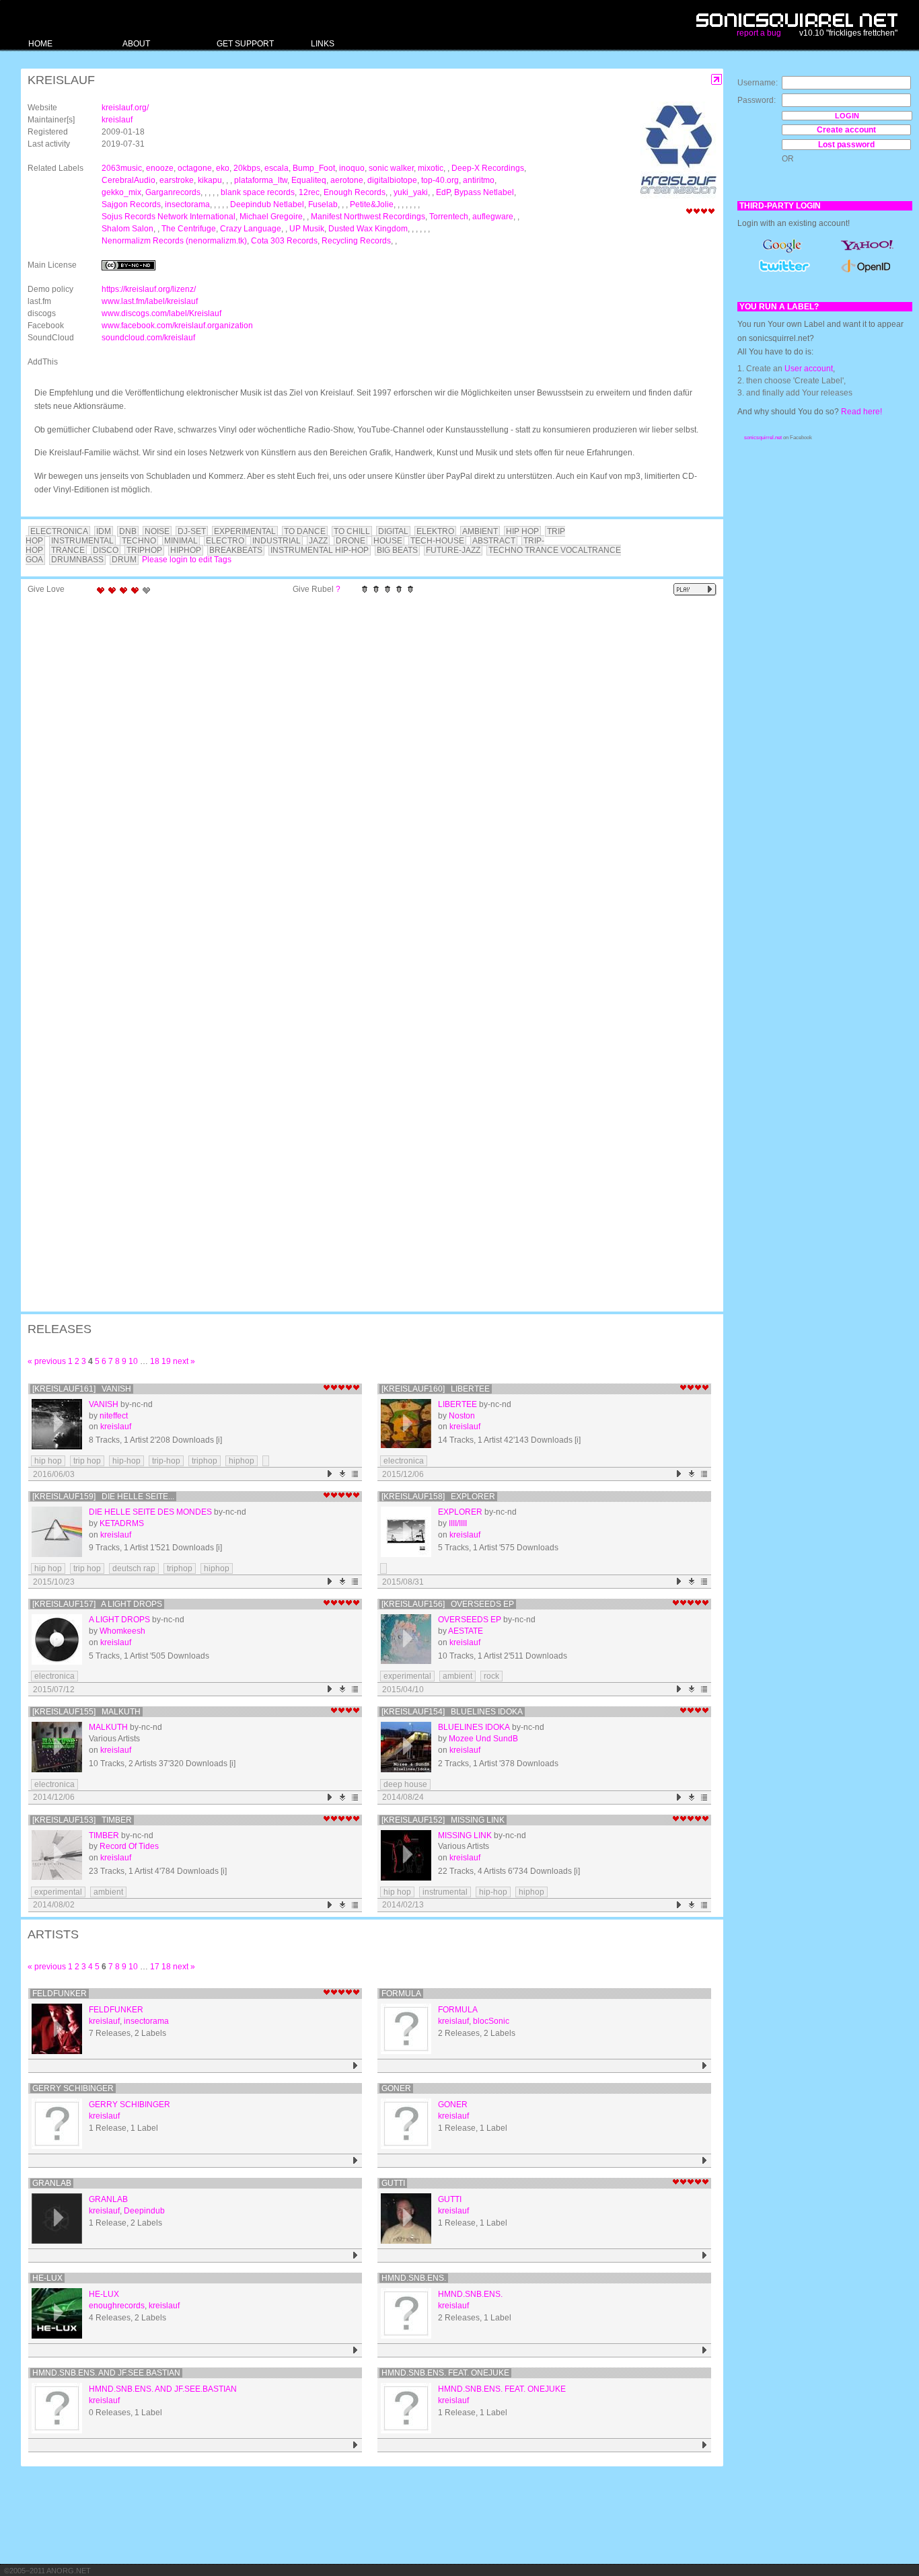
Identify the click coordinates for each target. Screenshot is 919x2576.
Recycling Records (356, 241)
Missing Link (465, 1835)
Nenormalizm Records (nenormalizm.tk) (174, 241)
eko (223, 168)
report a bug (759, 33)
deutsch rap (134, 1568)
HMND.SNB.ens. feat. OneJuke (445, 2373)
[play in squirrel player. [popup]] (695, 590)
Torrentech (449, 217)
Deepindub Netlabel (267, 204)
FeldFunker (60, 1994)
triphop (205, 1461)
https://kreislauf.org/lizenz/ (149, 289)
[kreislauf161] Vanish (82, 1389)
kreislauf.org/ (125, 108)
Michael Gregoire (271, 217)
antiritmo (479, 180)
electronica (404, 1461)
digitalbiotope (392, 180)
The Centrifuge (189, 229)
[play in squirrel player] (57, 1424)
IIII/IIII (458, 1523)
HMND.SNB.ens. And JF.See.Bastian (106, 2373)
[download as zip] (343, 1474)
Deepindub (144, 2211)
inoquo (352, 168)
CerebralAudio (128, 180)
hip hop (48, 1461)
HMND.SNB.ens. (414, 2278)
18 (155, 1361)
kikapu (210, 180)
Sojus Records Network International (169, 217)
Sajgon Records (131, 204)
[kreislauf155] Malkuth (86, 1712)
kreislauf (117, 120)
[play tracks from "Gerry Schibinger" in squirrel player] (356, 2161)
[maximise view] (717, 80)
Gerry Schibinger (73, 2088)
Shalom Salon (127, 229)
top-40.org (440, 180)
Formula (401, 1994)
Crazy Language (251, 229)
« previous (47, 1361)
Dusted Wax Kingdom (368, 229)
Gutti (393, 2183)
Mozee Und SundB (483, 1739)
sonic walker (391, 168)
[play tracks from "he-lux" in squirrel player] (356, 2350)
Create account (846, 130)
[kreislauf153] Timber (82, 1820)
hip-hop (126, 1461)
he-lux (47, 2278)
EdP (443, 192)
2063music (122, 168)
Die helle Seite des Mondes (150, 1512)
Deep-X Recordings (488, 168)
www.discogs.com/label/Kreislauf (161, 313)
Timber (104, 1835)
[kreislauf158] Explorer (438, 1497)
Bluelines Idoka (474, 1727)
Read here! (861, 412)
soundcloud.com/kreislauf (148, 338)
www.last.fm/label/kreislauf (150, 301)
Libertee (457, 1404)
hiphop (242, 1461)
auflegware (493, 217)
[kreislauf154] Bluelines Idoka (452, 1712)
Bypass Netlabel (484, 192)
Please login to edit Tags (187, 560)
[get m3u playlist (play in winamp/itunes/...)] (356, 1474)
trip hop (87, 1461)
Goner (396, 2088)
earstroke (177, 180)
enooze (160, 168)
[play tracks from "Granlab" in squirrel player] (356, 2256)
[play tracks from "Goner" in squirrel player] (705, 2161)
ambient (457, 1676)
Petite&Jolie (372, 204)
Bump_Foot (314, 168)
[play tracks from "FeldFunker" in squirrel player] (356, 2066)
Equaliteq (309, 180)
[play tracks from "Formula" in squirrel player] (705, 2066)
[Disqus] (365, 776)
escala (277, 168)
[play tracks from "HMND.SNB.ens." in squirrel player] (705, 2350)
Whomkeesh (122, 1631)
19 (166, 1361)
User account (809, 369)
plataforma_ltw (261, 180)
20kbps (247, 168)
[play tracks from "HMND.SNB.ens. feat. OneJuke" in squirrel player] (705, 2445)
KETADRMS (122, 1523)
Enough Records (355, 192)
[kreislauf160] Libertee (436, 1389)
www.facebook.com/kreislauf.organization (177, 326)
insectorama (187, 204)
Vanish (104, 1404)
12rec (309, 192)
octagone (195, 168)
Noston (462, 1416)
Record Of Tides (129, 1846)
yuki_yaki (411, 192)
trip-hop (166, 1461)
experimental (407, 1676)
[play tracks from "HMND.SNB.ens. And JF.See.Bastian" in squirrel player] (356, 2445)
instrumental (445, 1892)
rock (491, 1676)
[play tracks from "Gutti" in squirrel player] (705, 2256)
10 (133, 1361)
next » (184, 1361)
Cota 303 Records (284, 241)
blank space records (258, 192)
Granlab (52, 2183)
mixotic (431, 168)
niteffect (114, 1416)
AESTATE (466, 1631)
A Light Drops (119, 1620)
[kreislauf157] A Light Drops (97, 1604)
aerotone (347, 180)
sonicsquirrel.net (763, 438)
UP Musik (307, 229)
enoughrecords (117, 2306)
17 (155, 1967)
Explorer (460, 1512)
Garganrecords (173, 192)
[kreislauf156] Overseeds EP (448, 1604)
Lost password (846, 145)
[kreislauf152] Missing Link (443, 1820)
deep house (405, 1784)
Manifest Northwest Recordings (368, 217)
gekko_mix (121, 192)
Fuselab (323, 204)
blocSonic (491, 2021)
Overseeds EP (470, 1620)
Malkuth (108, 1727)
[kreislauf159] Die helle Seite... (103, 1497)
